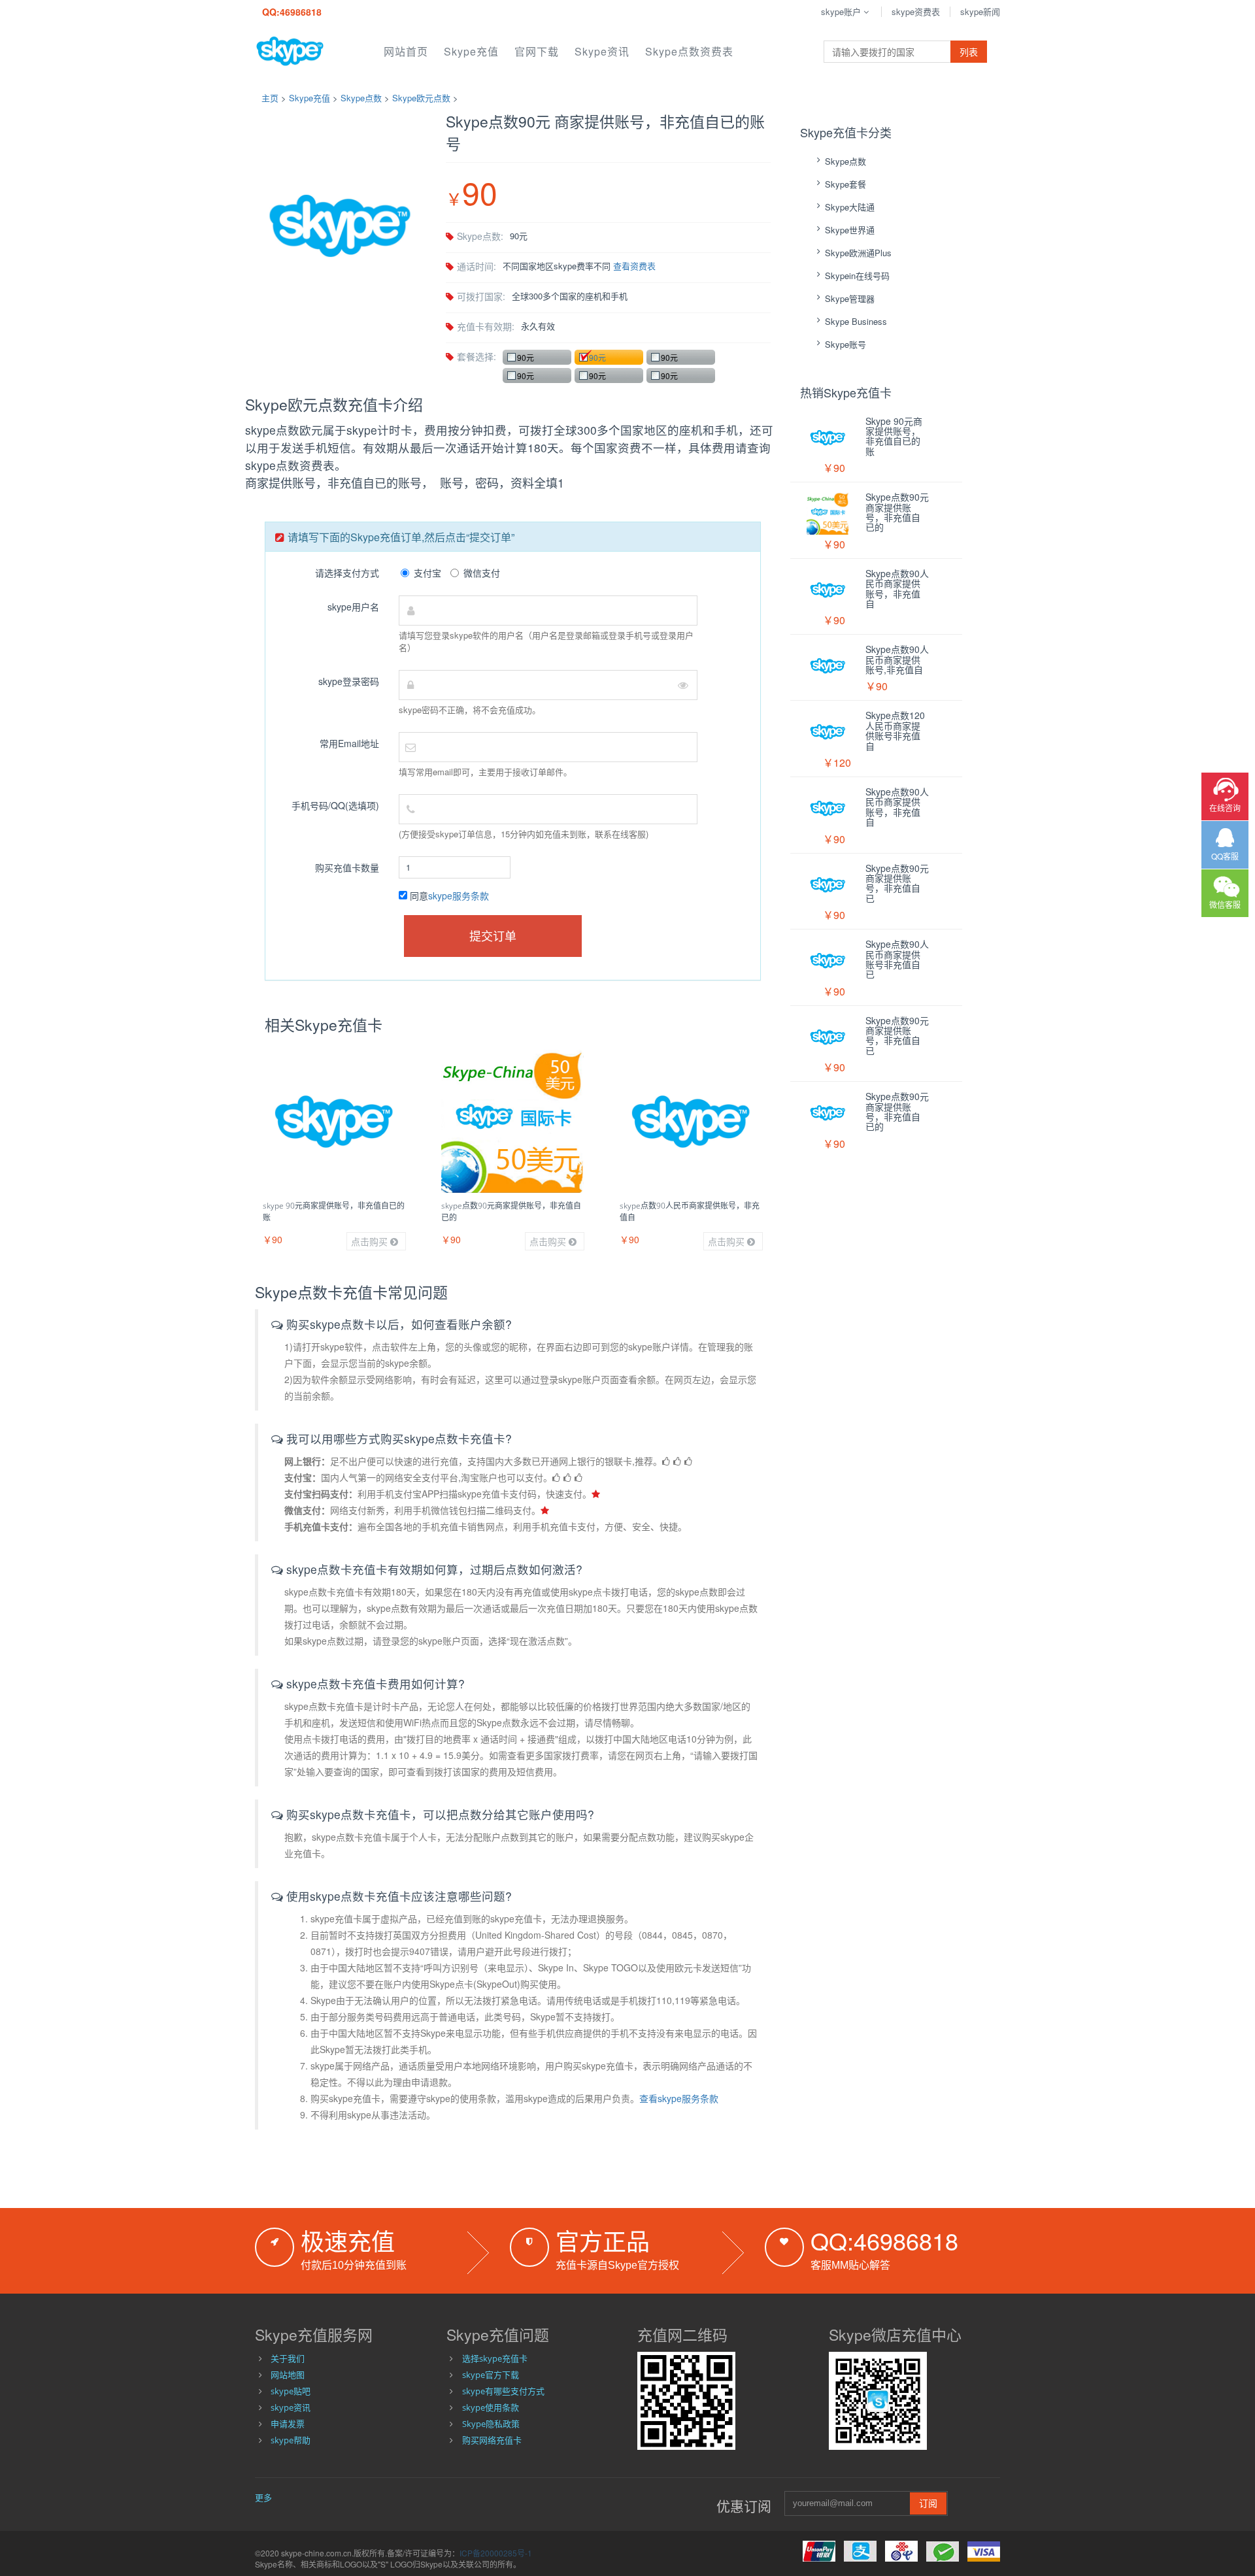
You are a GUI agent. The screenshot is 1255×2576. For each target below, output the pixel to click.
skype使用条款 (491, 2407)
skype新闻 (980, 11)
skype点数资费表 (689, 51)
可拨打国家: (481, 296)
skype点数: (480, 236)
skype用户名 (353, 607)
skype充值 (471, 51)
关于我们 (288, 2358)
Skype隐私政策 (491, 2424)
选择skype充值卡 (495, 2358)
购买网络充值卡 (492, 2440)
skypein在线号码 (857, 276)
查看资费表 (634, 266)
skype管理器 (850, 298)
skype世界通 (850, 230)
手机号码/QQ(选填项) (335, 805)
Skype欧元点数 (421, 98)
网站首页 (406, 51)
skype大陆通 (850, 207)
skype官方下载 (491, 2375)
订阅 (928, 2503)
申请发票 (288, 2424)
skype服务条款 (459, 895)
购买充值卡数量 (347, 867)
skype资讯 (602, 51)
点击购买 (371, 1241)
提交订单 (493, 935)
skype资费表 (916, 11)
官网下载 (537, 51)
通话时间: (477, 266)
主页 (270, 98)
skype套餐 (845, 184)
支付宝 (427, 573)
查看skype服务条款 (679, 2098)
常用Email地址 (349, 743)
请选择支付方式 (347, 573)
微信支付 (482, 573)
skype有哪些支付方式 (503, 2391)
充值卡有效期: (486, 326)
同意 (448, 895)
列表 (969, 52)
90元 (526, 357)
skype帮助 (291, 2440)
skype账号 (845, 344)
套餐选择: (477, 356)
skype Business (856, 321)
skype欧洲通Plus (858, 253)
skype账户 (841, 11)
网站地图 (288, 2375)
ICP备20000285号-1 (496, 2553)
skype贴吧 (291, 2391)
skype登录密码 (349, 681)
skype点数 (361, 98)
